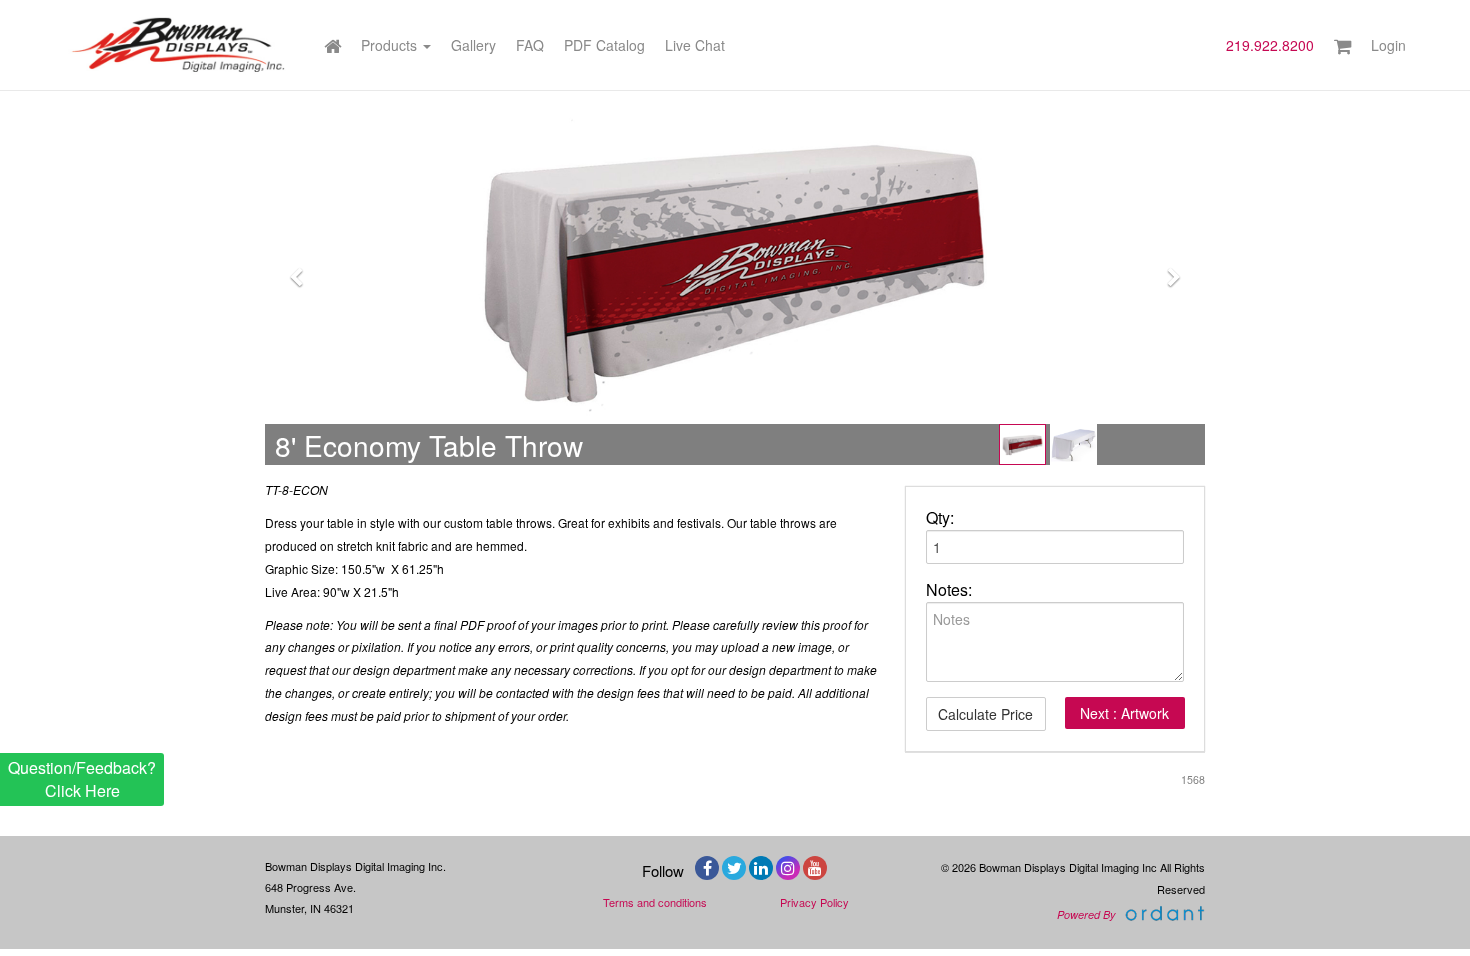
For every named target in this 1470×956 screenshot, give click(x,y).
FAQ (530, 45)
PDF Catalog (604, 45)
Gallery (473, 45)
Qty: (940, 518)
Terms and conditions (655, 902)
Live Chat (695, 45)
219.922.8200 (1270, 45)
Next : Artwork (1124, 713)
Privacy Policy (814, 902)
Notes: (949, 590)
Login (1388, 45)
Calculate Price (985, 714)
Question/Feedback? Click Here (82, 778)
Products (391, 45)
